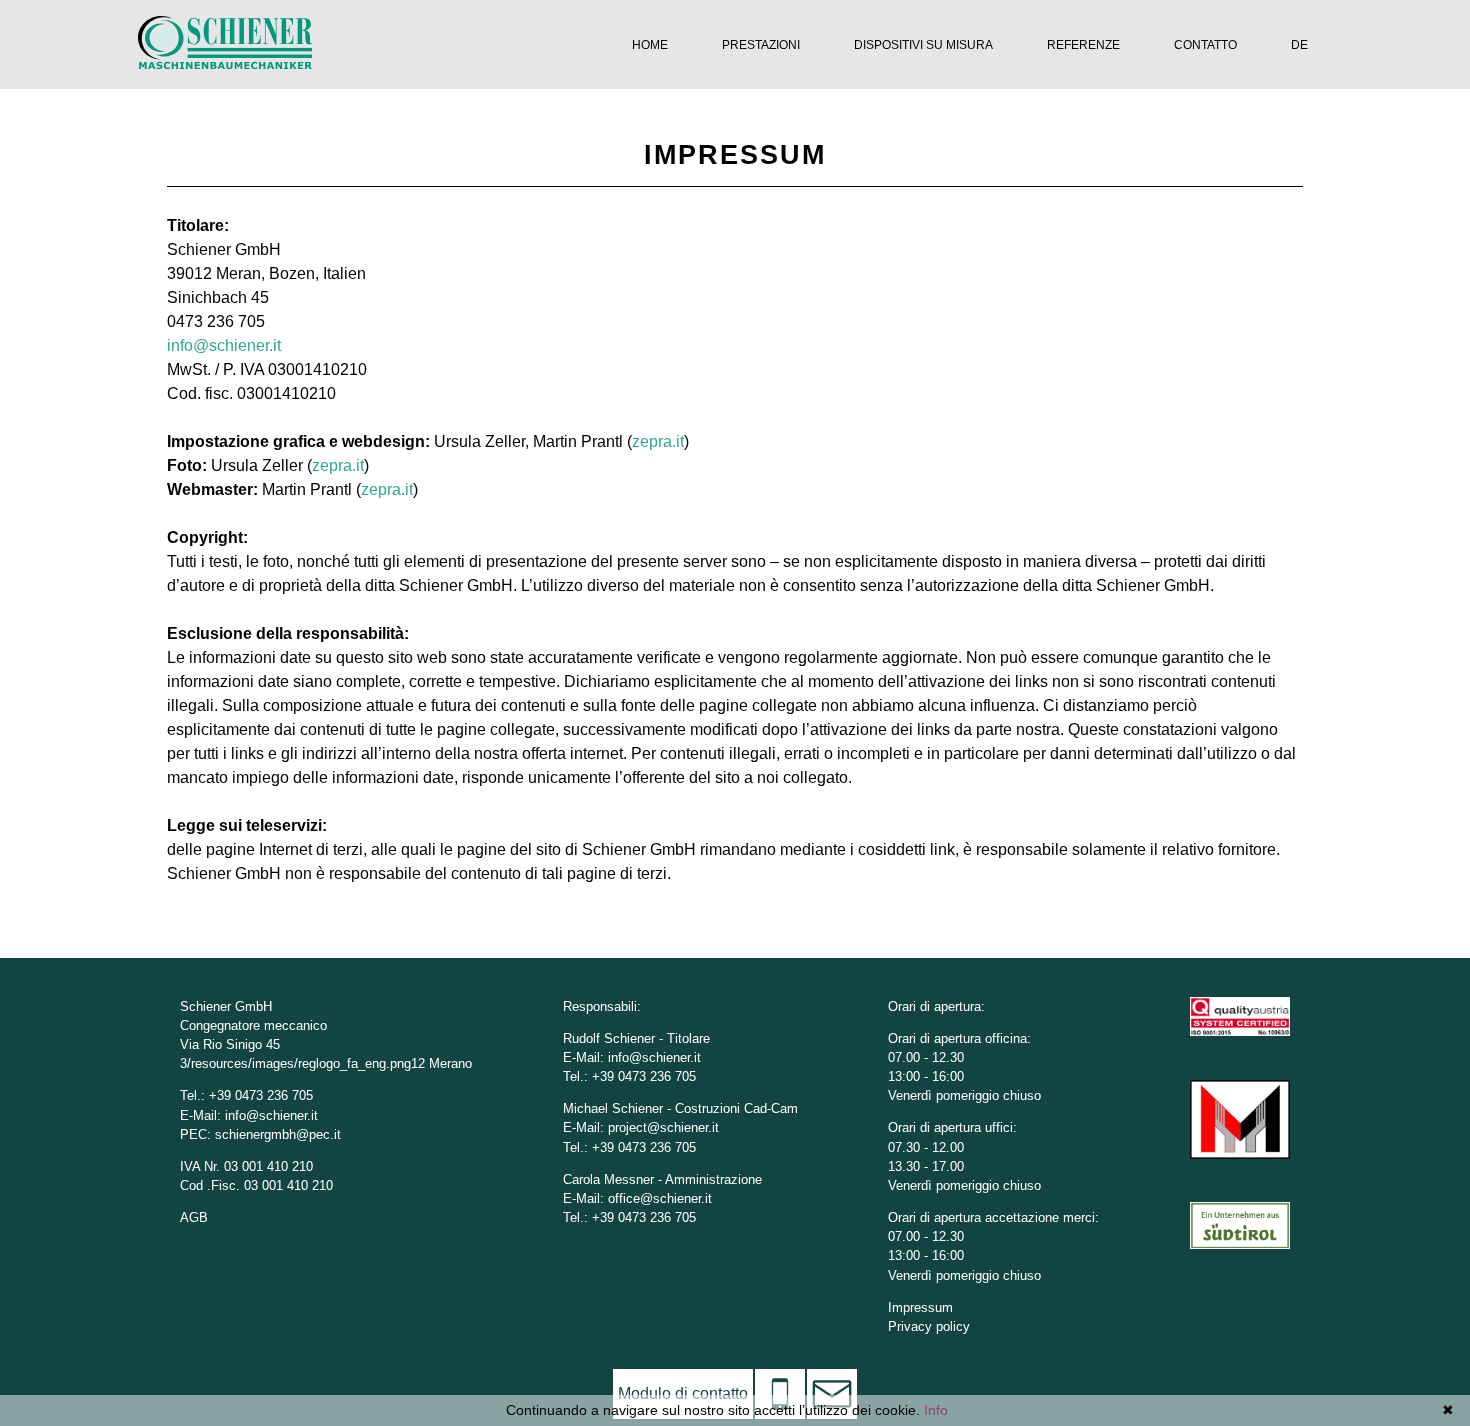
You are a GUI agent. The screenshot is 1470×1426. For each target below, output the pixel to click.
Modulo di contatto (683, 1393)
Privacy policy (929, 1326)
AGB (194, 1217)
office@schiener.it (660, 1198)
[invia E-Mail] (832, 1394)
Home (650, 45)
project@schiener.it (663, 1127)
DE (1299, 45)
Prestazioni (761, 45)
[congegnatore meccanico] (225, 63)
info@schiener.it (224, 345)
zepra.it (658, 441)
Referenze (1083, 45)
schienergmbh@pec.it (278, 1134)
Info (936, 1410)
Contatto (1205, 45)
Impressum (920, 1307)
